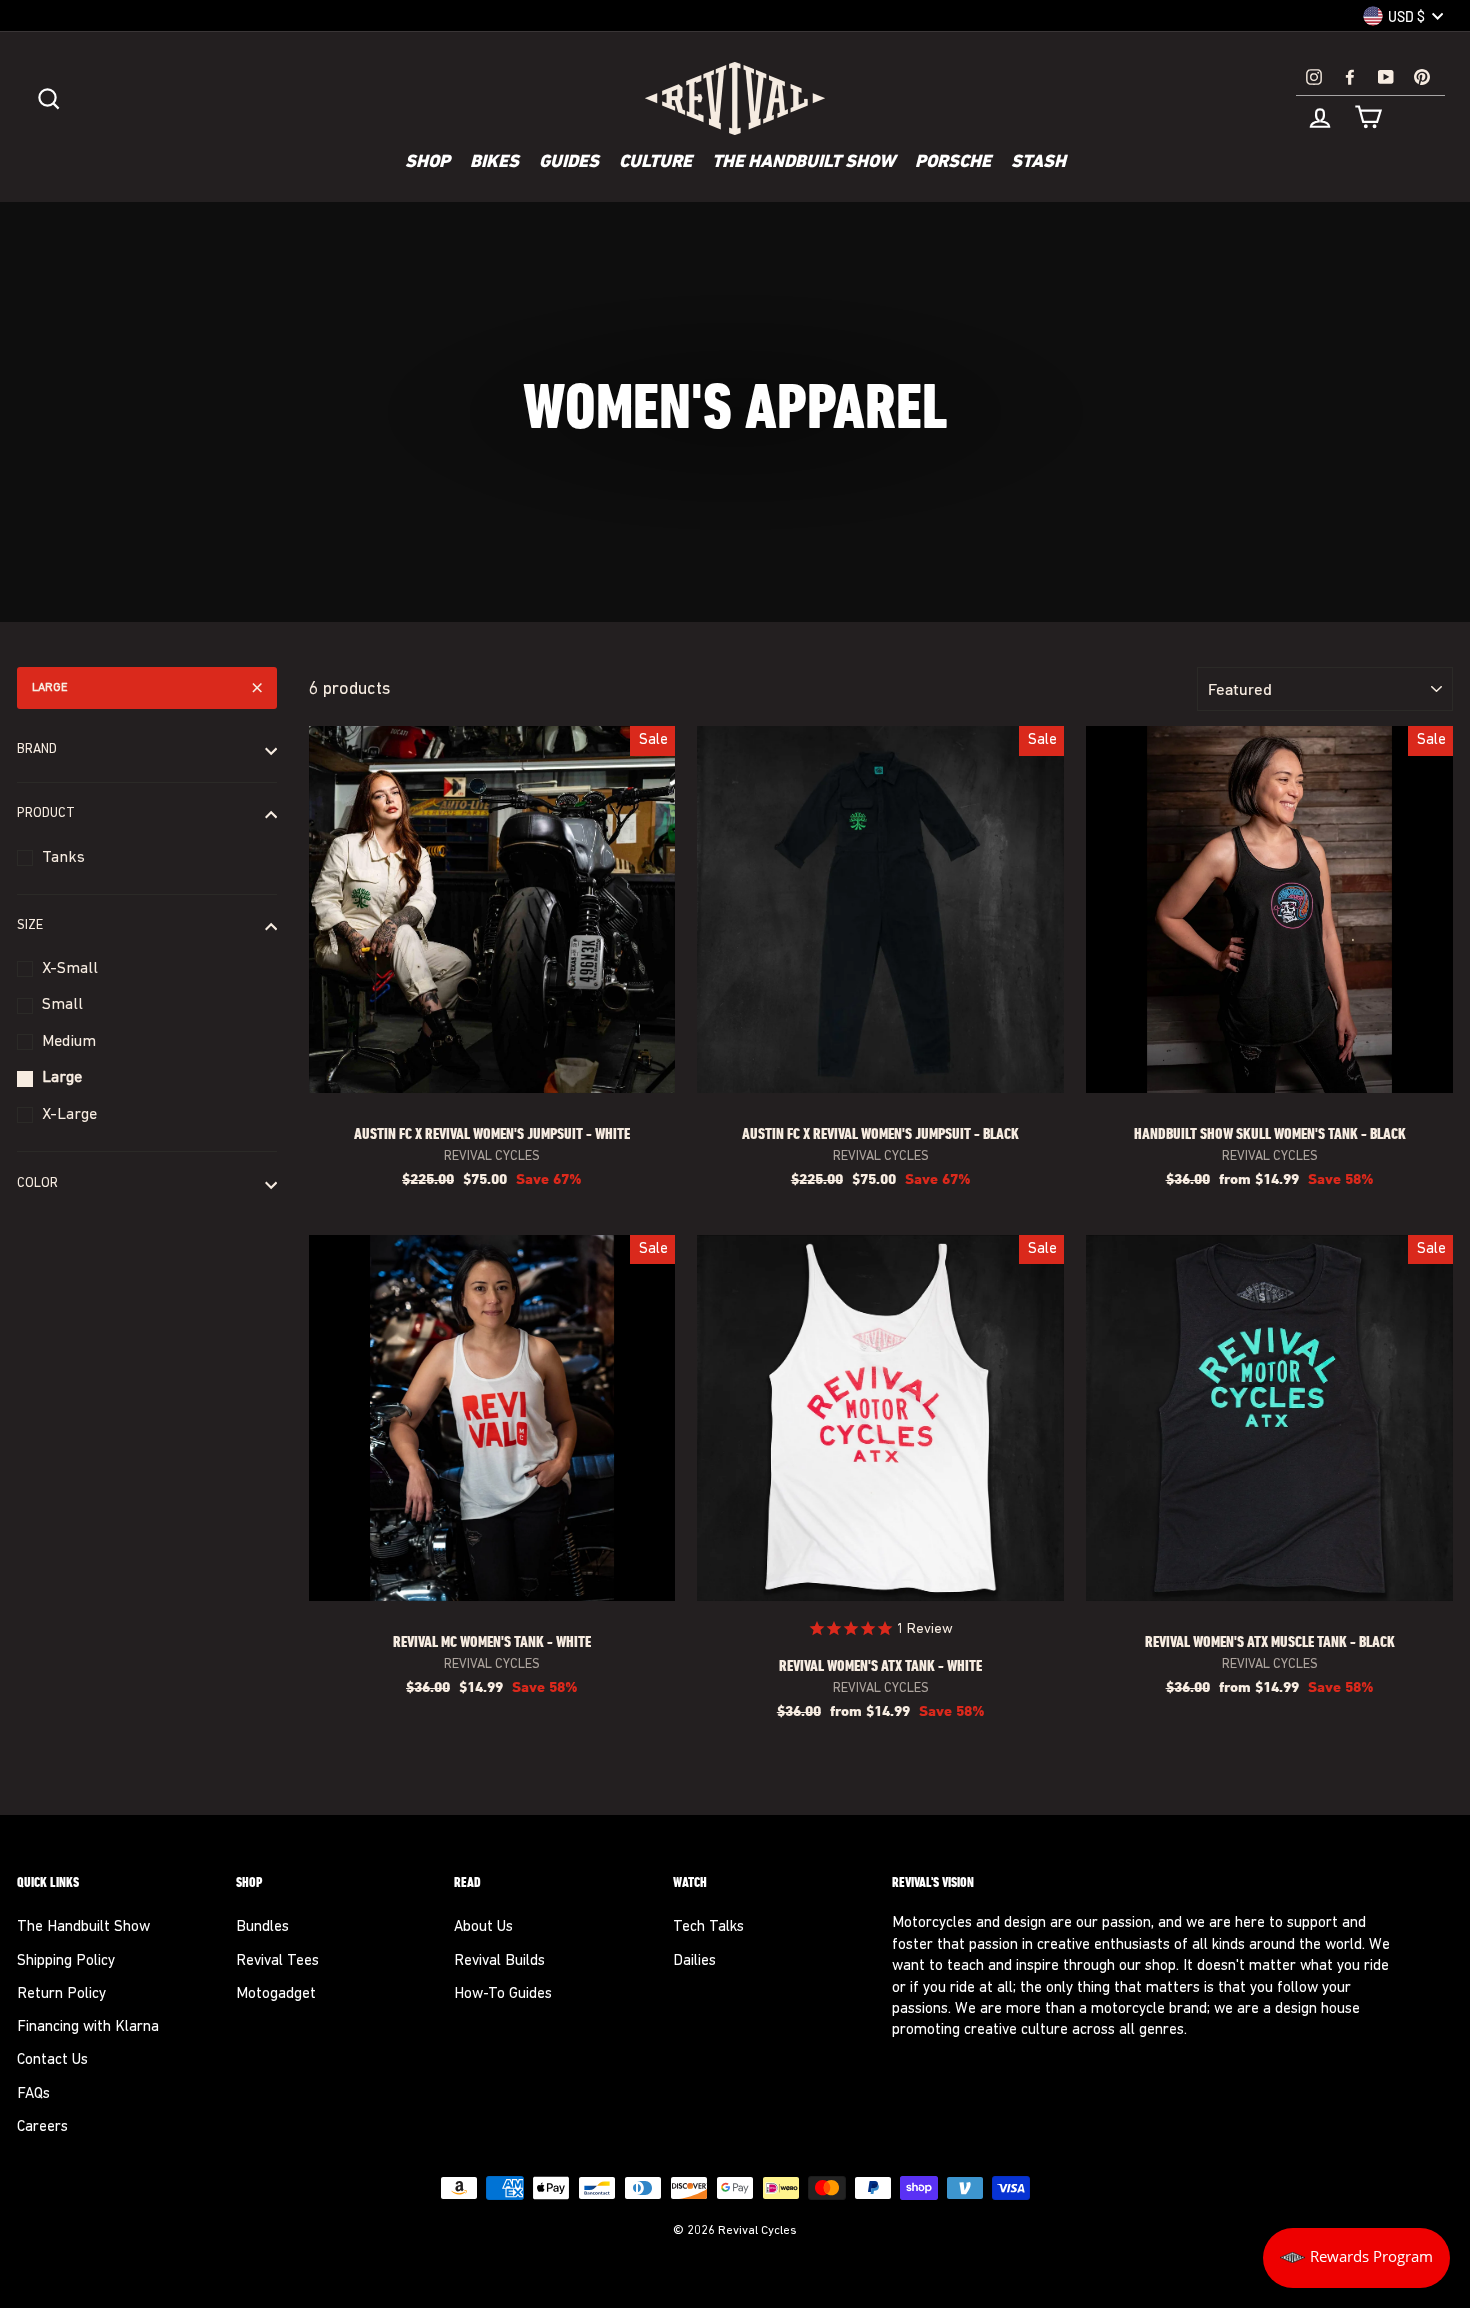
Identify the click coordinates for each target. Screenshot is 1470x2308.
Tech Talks (708, 1927)
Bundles (262, 1927)
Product (46, 814)
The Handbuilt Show (803, 163)
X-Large (69, 1115)
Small (62, 1006)
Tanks (63, 858)
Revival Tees (277, 1961)
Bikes (494, 163)
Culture (655, 163)
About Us (483, 1927)
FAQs (33, 2094)
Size (30, 925)
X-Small (70, 969)
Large (50, 688)
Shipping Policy (66, 1961)
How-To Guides (503, 1994)
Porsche (953, 163)
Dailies (694, 1961)
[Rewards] (1356, 2258)
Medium (69, 1042)
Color (37, 1183)
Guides (569, 163)
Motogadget (276, 1994)
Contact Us (52, 2060)
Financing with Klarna (88, 2027)
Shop (427, 163)
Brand (37, 750)
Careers (42, 2127)
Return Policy (61, 1994)
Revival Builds (499, 1961)
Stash (1038, 163)
